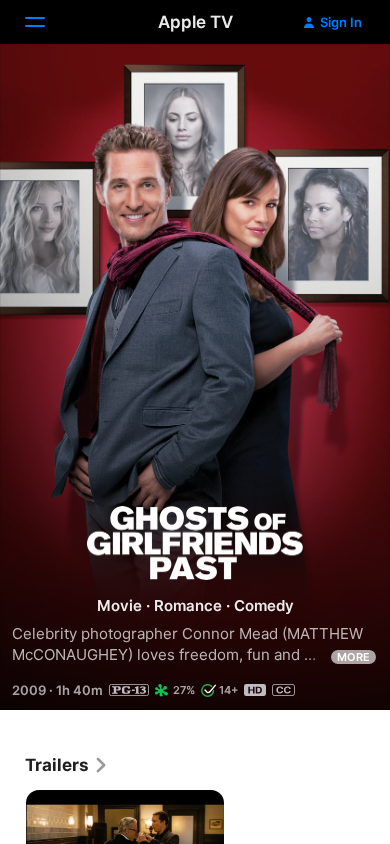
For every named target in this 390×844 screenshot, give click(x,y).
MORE (353, 657)
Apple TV (195, 22)
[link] (67, 765)
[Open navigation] (47, 22)
